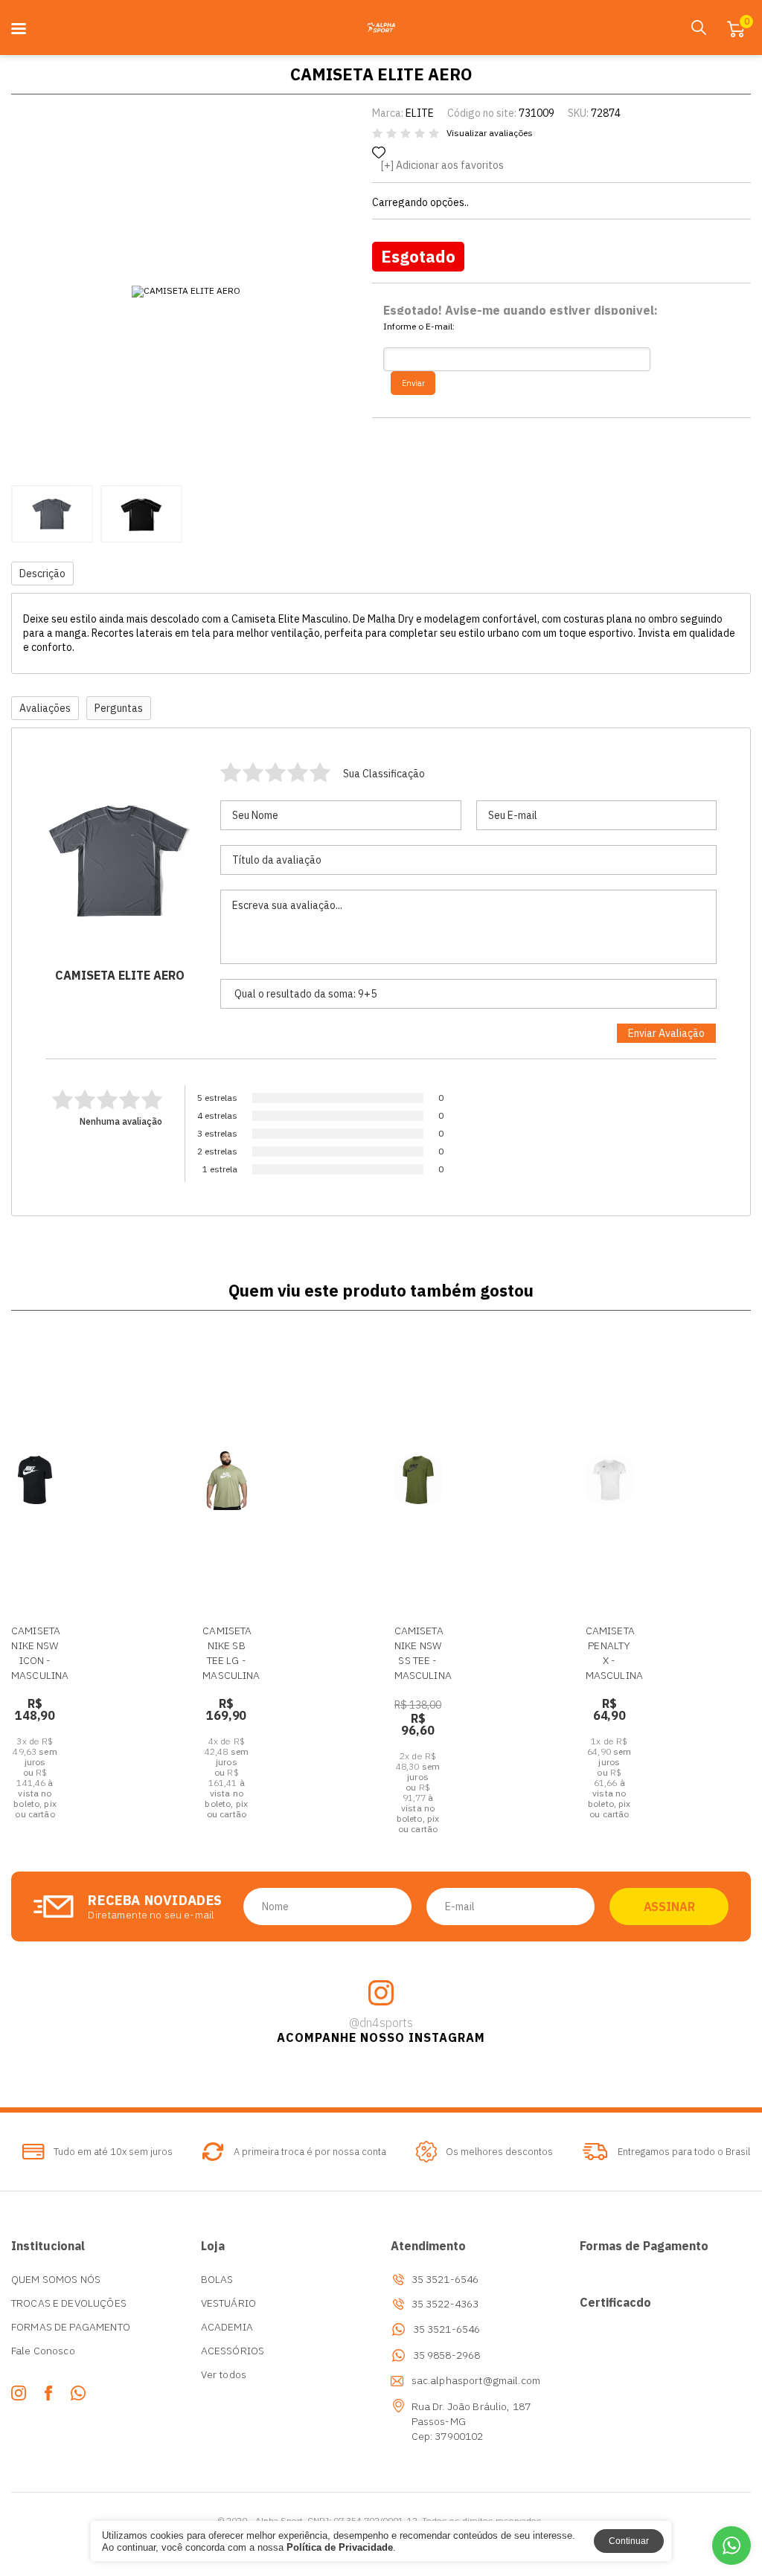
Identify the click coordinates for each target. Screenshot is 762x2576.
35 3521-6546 (447, 2329)
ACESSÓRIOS (233, 2351)
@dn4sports (381, 2023)
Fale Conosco (43, 2351)
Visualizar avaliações (490, 133)
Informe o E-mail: (419, 327)
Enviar (413, 383)
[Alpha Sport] (381, 28)
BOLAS (217, 2279)
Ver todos (224, 2374)
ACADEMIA (227, 2327)
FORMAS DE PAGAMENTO (71, 2327)
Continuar (629, 2541)
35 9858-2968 (447, 2355)
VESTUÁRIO (228, 2303)
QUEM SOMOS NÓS (56, 2279)
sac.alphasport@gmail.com (476, 2380)
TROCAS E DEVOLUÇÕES (69, 2303)
